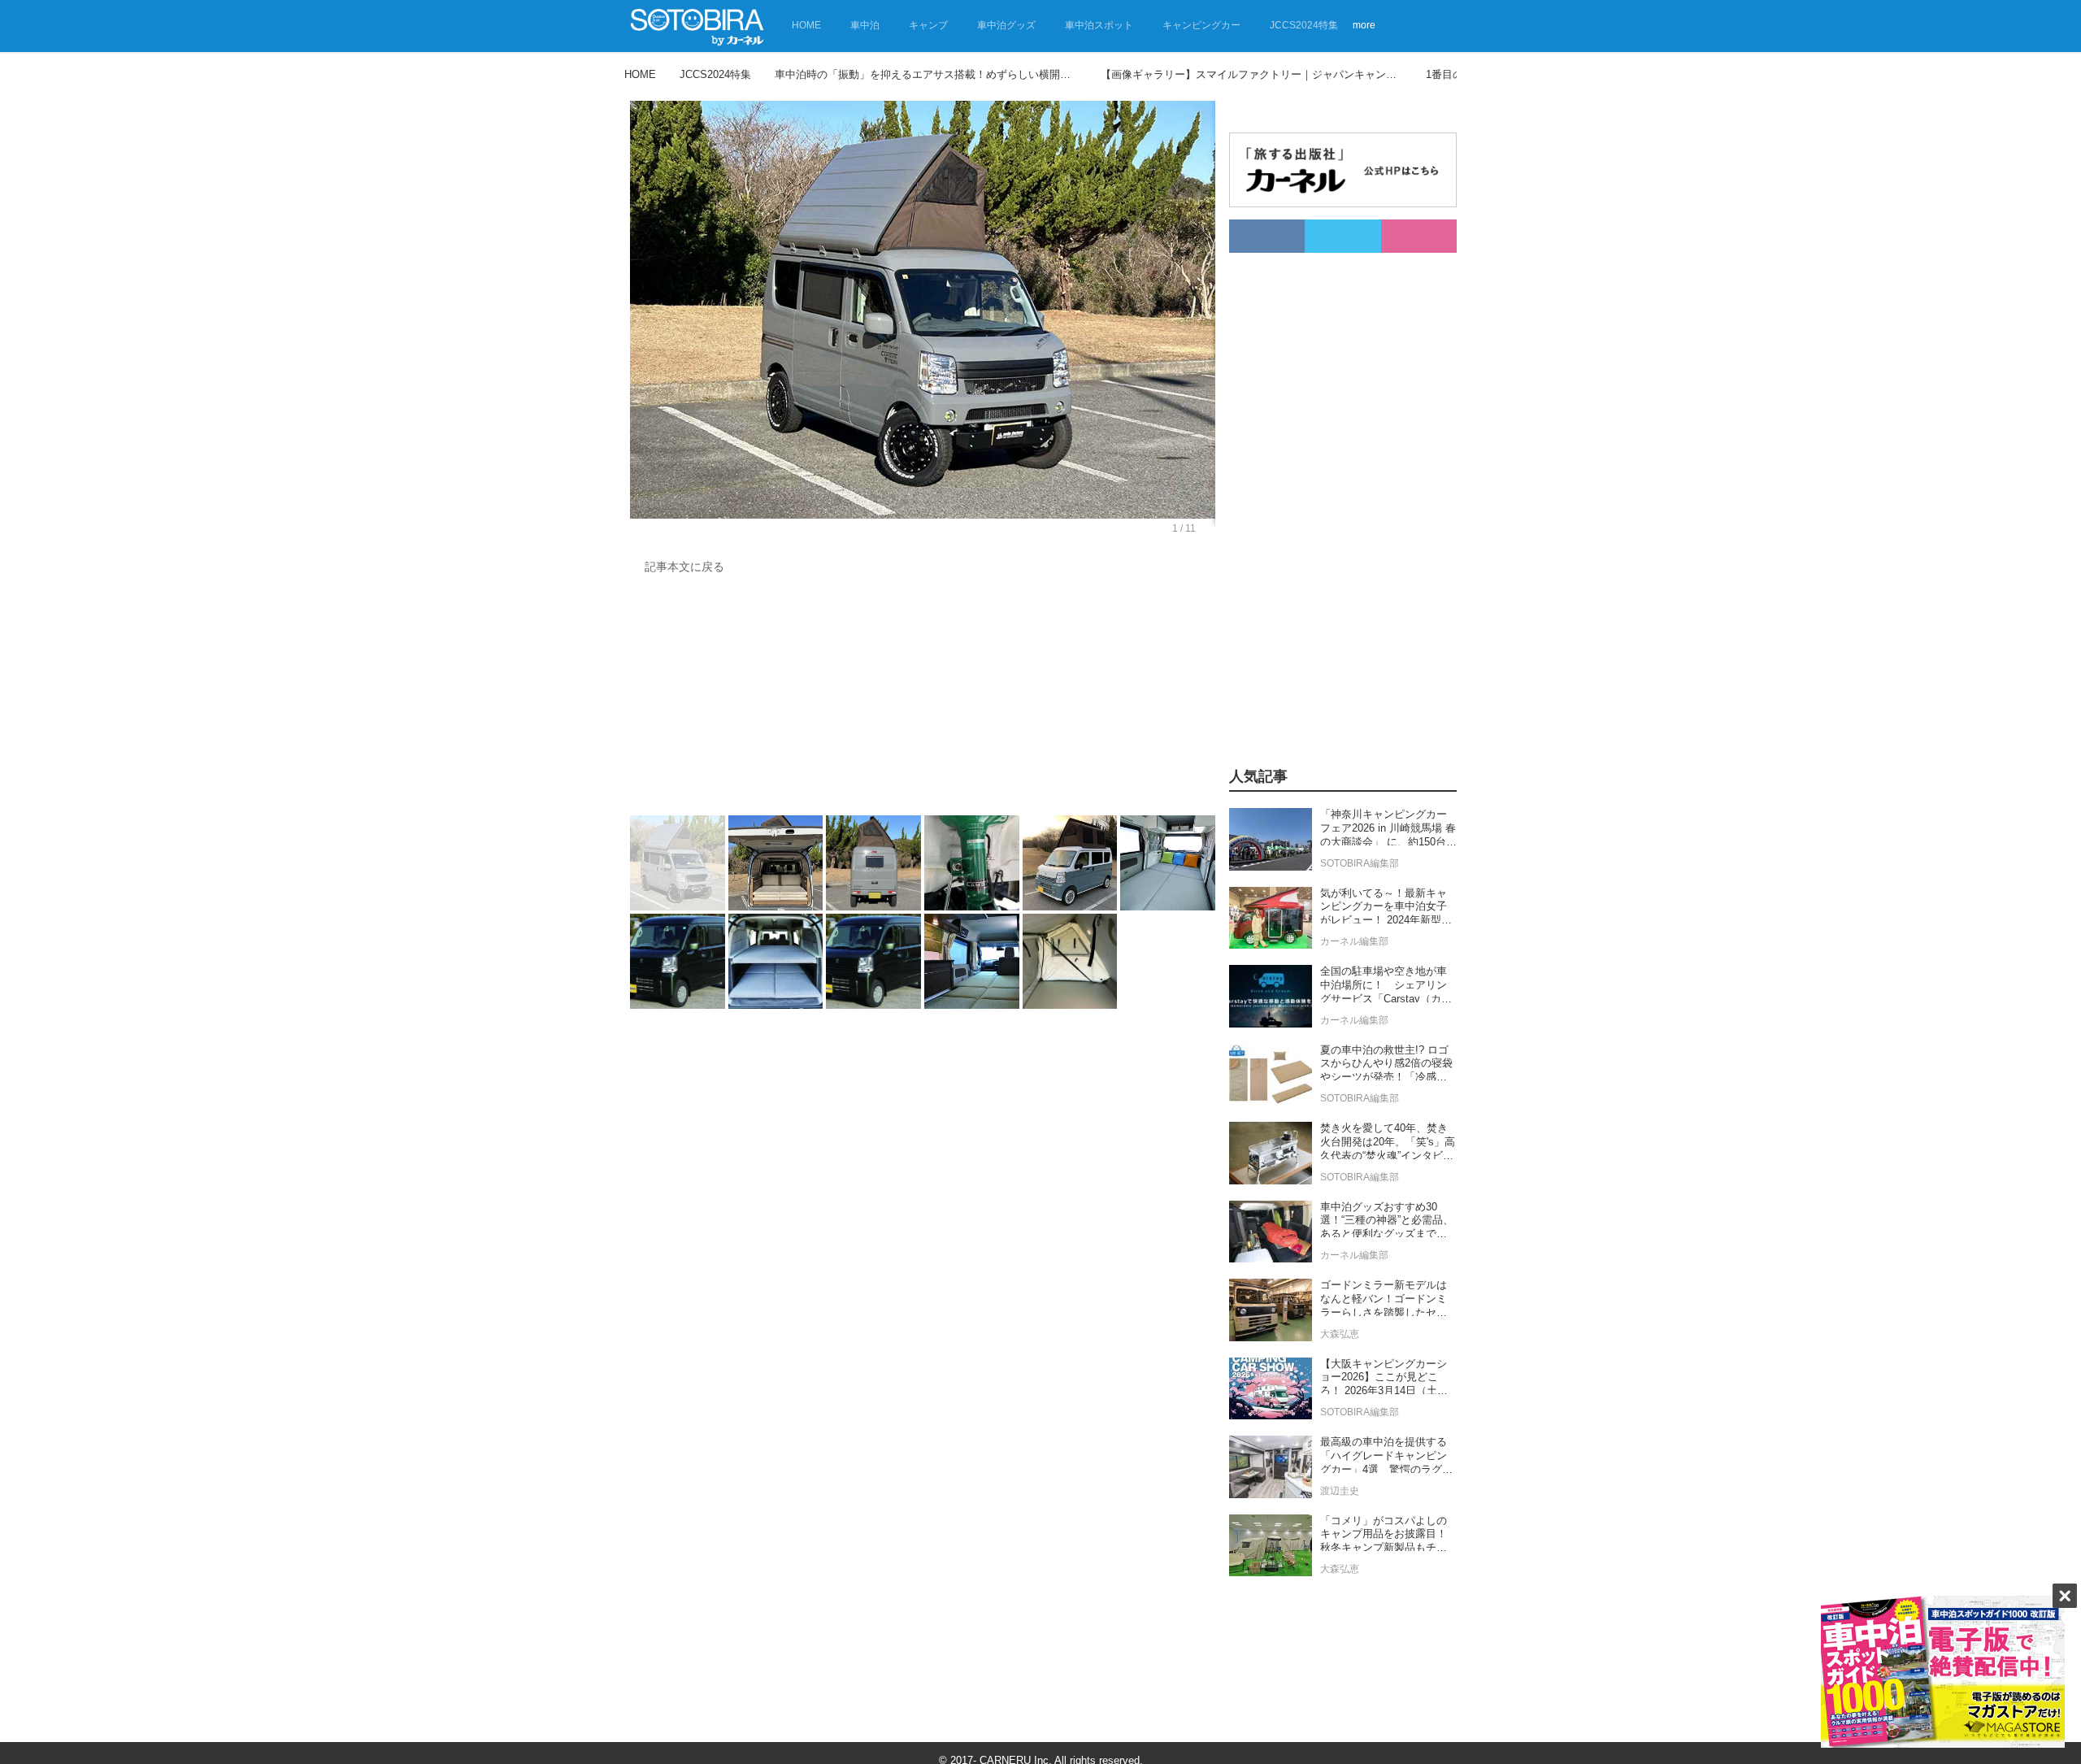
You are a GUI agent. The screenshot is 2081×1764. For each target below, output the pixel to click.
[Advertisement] (923, 699)
